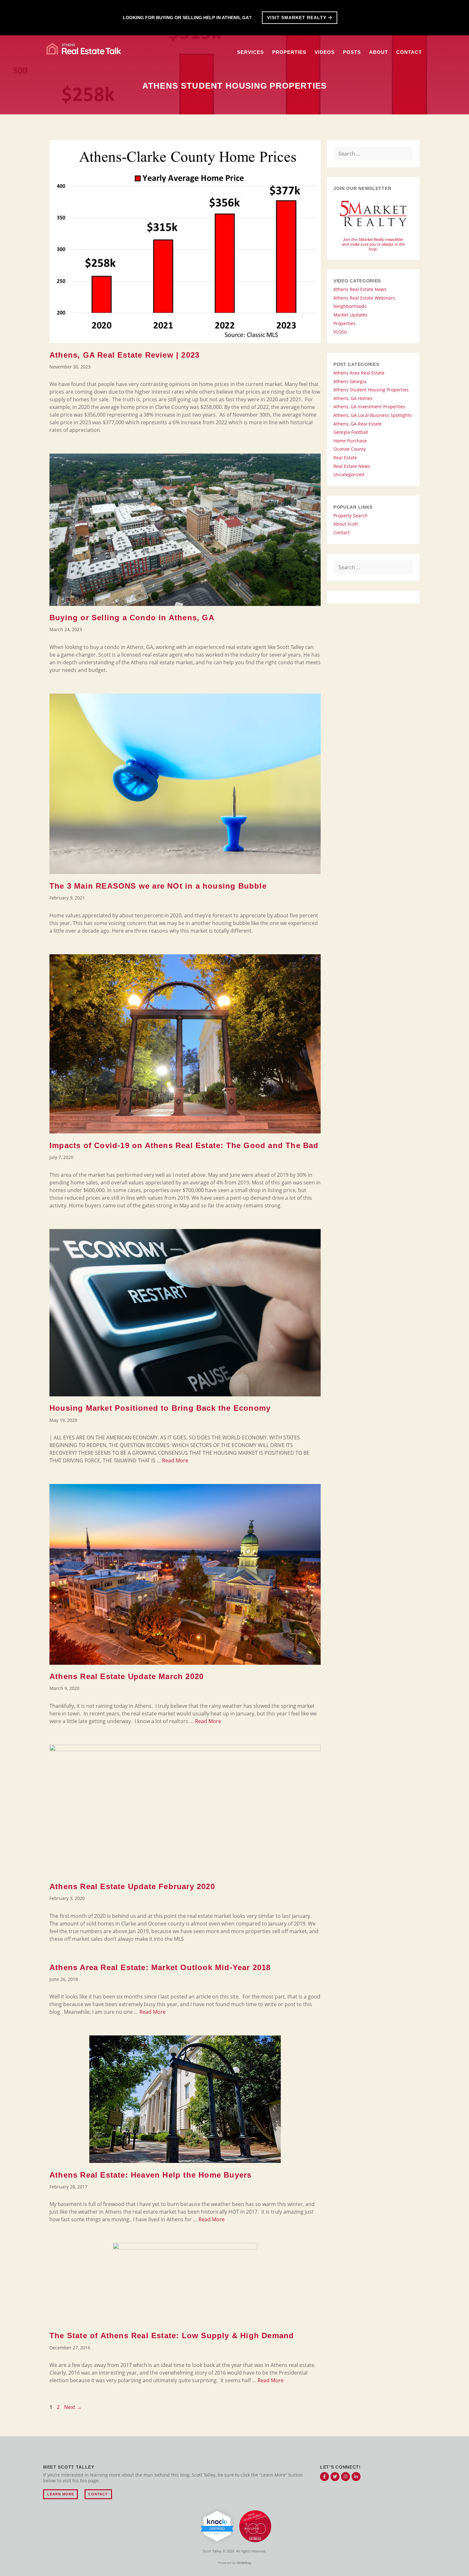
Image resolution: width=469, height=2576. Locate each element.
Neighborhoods (350, 306)
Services (250, 52)
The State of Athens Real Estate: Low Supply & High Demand (172, 2336)
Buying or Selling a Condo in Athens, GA (132, 618)
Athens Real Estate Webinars (364, 298)
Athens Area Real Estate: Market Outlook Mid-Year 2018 (160, 1967)
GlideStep (244, 2563)
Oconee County (350, 449)
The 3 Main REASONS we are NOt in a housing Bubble (158, 886)
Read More (175, 1460)
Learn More (61, 2494)
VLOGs (340, 332)
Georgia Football (351, 432)
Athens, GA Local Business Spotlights (373, 415)
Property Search (350, 516)
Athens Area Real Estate (359, 373)
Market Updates (350, 315)
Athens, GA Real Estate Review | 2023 (124, 355)
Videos (325, 52)
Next (73, 2407)
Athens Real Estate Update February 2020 (132, 1886)
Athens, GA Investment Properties (369, 407)
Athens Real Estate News (360, 289)
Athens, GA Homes (353, 398)
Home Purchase (350, 441)
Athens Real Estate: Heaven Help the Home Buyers (150, 2175)
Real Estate (345, 458)
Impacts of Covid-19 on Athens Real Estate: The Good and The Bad (184, 1145)
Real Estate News (352, 466)
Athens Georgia (350, 381)
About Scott (346, 524)
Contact (409, 52)
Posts (352, 52)
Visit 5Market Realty (298, 18)
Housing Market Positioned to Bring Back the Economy (160, 1408)
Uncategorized (349, 474)
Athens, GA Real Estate (357, 424)
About (379, 52)
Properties (289, 52)
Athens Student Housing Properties (371, 390)
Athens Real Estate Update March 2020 (127, 1676)
